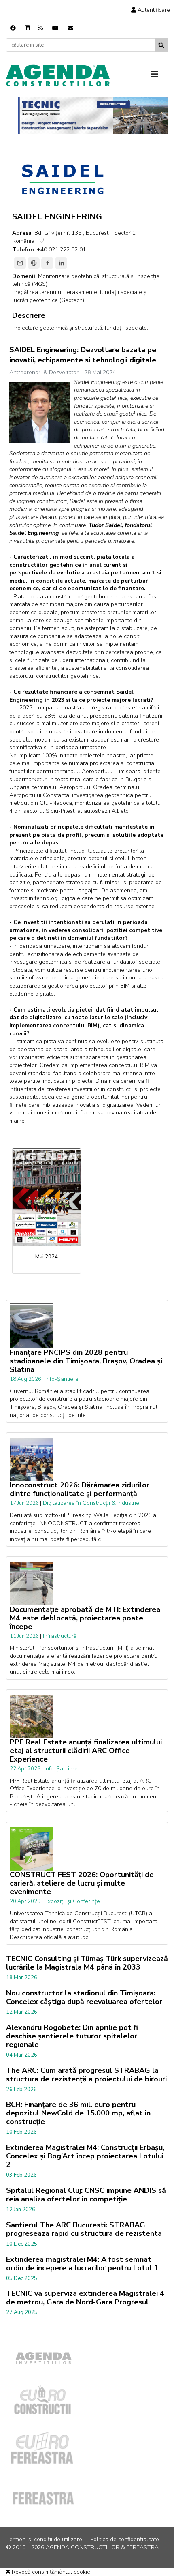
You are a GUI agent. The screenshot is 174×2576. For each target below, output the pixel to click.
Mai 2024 (47, 1257)
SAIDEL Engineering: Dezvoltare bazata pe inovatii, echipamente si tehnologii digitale (83, 355)
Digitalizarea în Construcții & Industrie (91, 1503)
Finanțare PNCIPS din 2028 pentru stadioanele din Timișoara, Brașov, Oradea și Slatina (86, 1361)
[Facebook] (13, 28)
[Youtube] (55, 28)
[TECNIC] (93, 116)
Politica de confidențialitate (125, 2539)
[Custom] (41, 28)
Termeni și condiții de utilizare (44, 2539)
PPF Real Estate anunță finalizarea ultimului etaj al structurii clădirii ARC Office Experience (86, 1751)
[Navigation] (159, 75)
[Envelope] (70, 28)
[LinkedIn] (61, 263)
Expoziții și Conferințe (72, 1901)
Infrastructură (60, 1636)
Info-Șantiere (62, 1379)
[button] (151, 10)
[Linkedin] (27, 28)
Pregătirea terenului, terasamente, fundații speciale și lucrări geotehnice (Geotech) (80, 296)
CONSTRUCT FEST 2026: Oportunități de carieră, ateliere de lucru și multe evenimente (82, 1883)
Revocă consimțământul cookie (50, 2572)
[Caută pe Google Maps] (42, 242)
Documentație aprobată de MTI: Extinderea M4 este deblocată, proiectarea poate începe (85, 1618)
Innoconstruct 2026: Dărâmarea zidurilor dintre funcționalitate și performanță (80, 1489)
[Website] (34, 263)
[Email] (20, 263)
